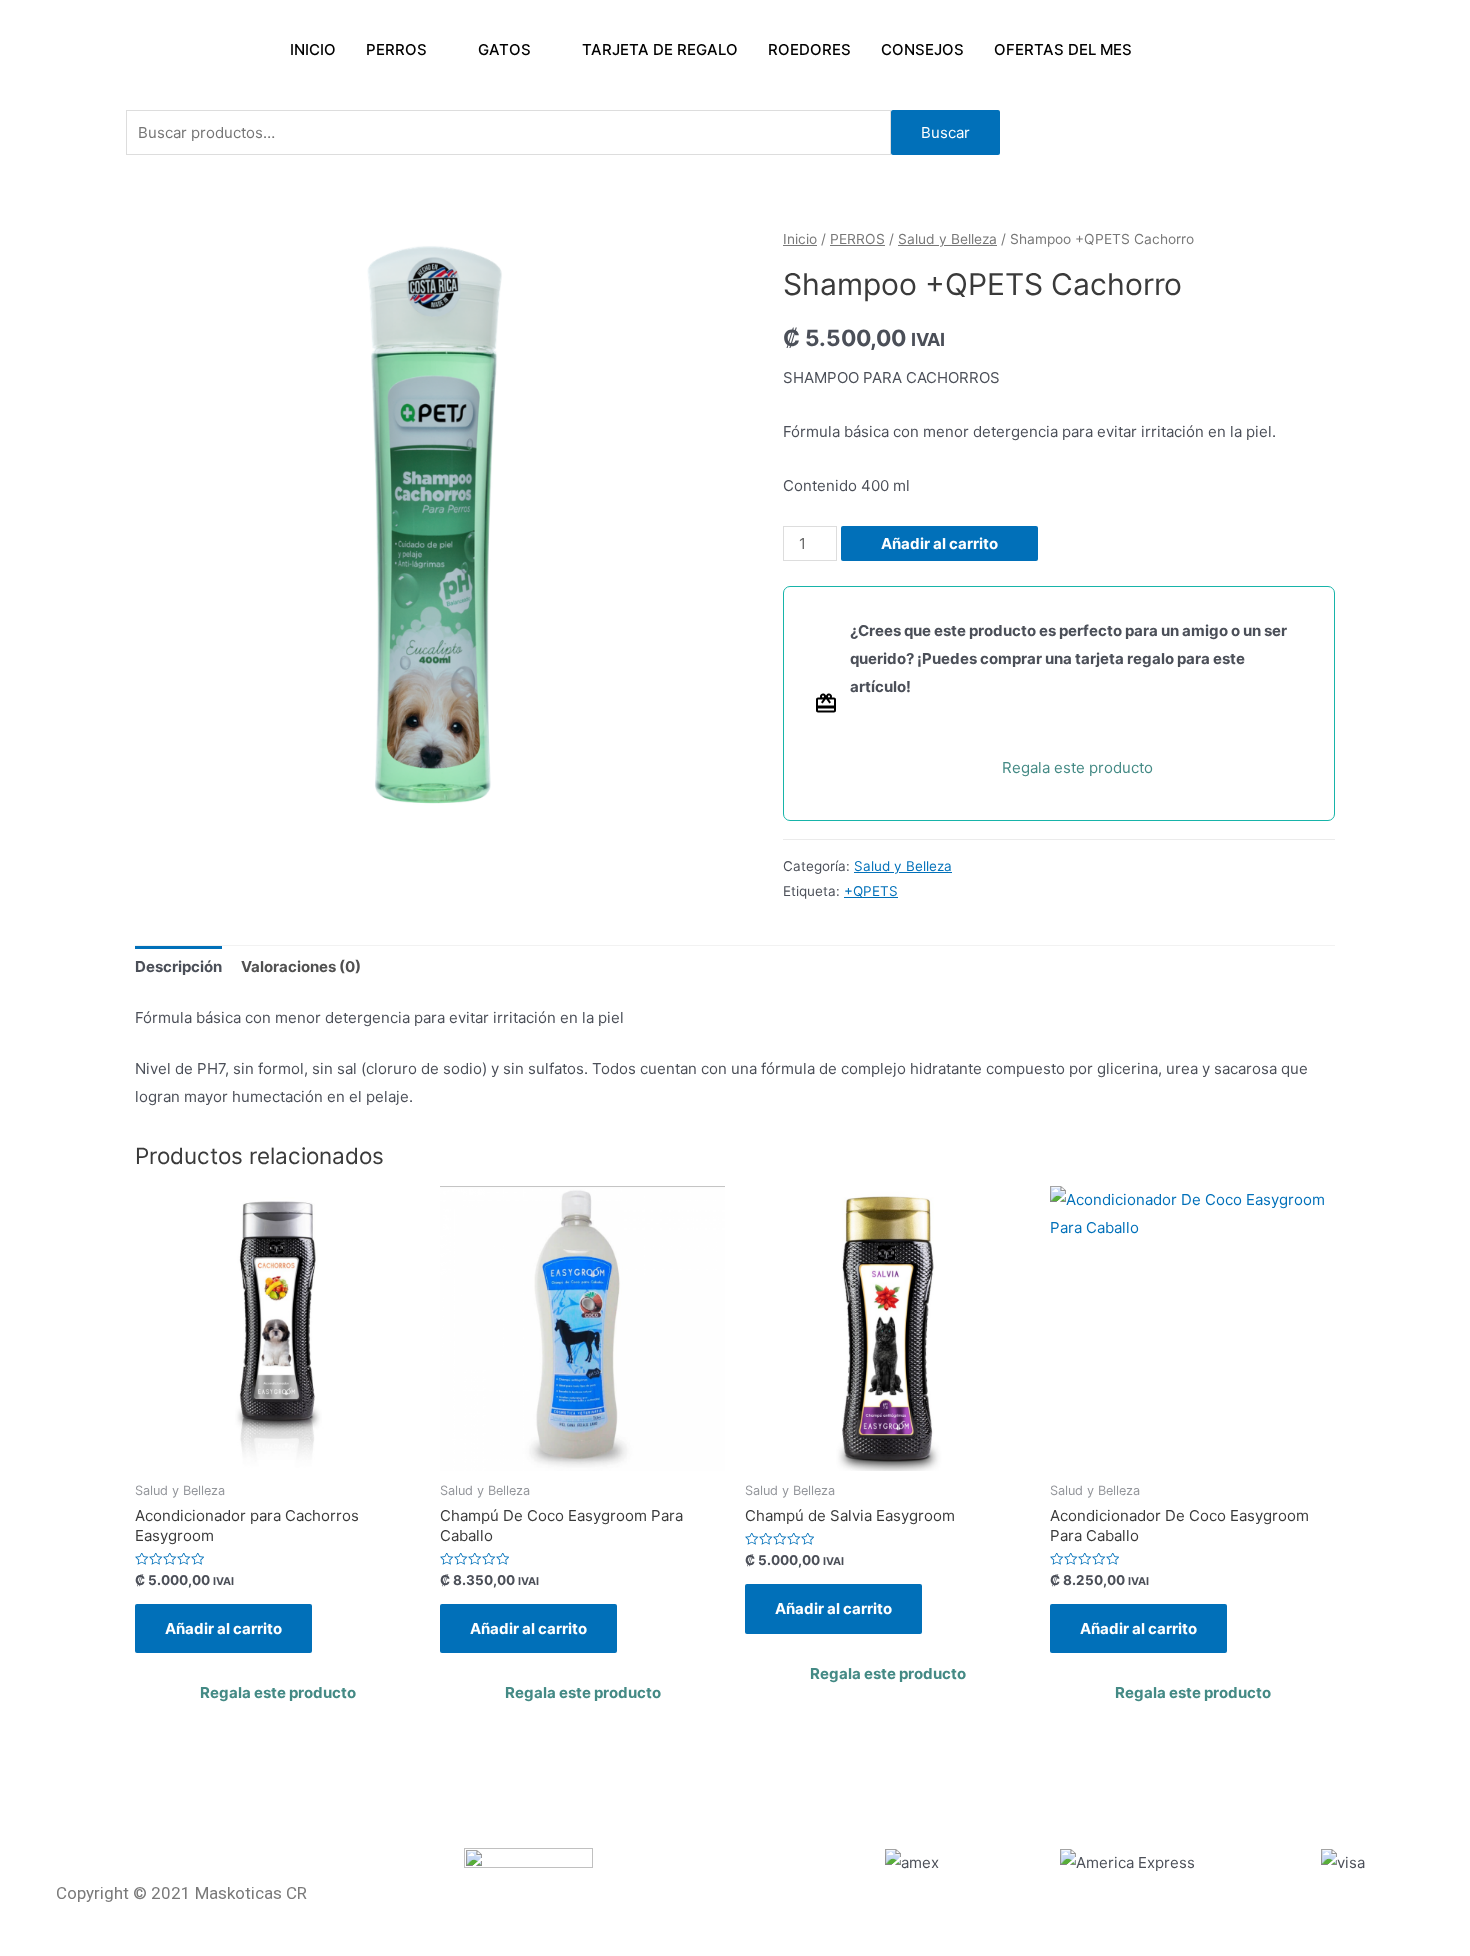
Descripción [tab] (178, 966)
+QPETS (871, 891)
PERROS (396, 49)
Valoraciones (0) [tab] (301, 966)
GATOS (504, 49)
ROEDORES (809, 49)
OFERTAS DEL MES (1063, 49)
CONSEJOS (922, 49)
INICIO (313, 49)
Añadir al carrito (939, 543)
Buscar (945, 132)
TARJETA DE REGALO (660, 49)
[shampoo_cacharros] (435, 527)
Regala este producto (1077, 767)
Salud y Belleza (947, 239)
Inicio (800, 239)
